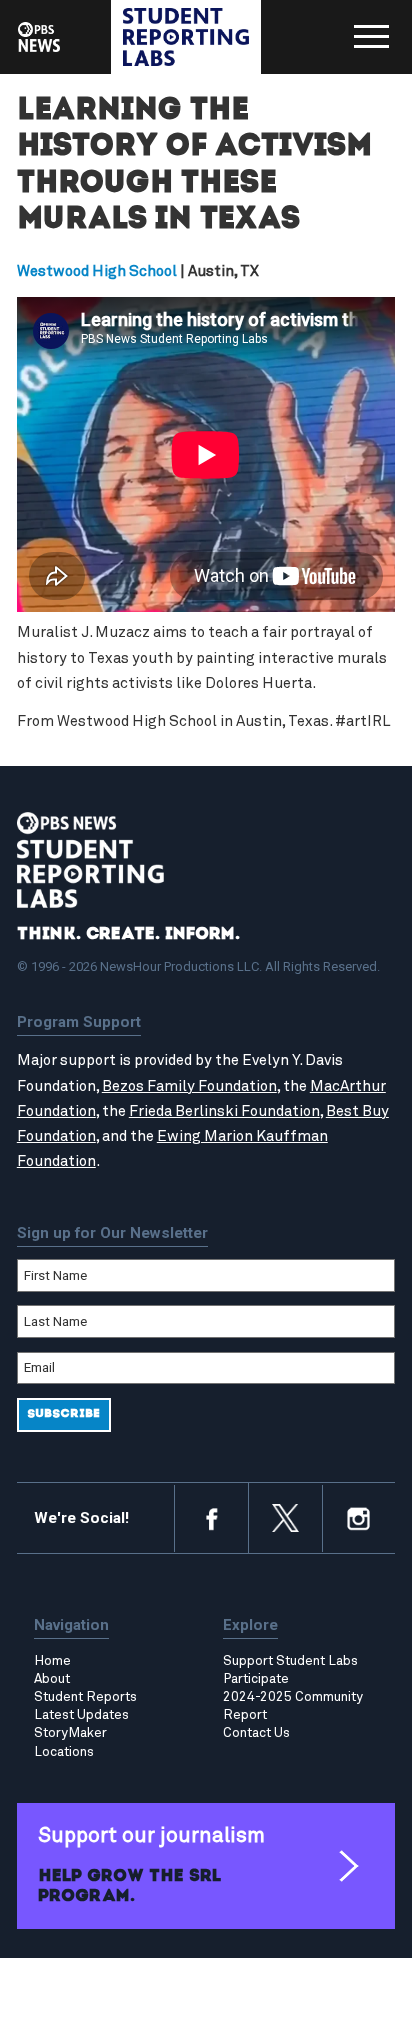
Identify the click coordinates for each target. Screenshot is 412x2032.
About (52, 1679)
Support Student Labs (290, 1661)
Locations (64, 1752)
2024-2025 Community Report (293, 1706)
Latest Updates (81, 1715)
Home (52, 1661)
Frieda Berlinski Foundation (224, 1111)
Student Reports (85, 1697)
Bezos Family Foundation (189, 1086)
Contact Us (256, 1733)
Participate (256, 1679)
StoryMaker (70, 1733)
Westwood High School (97, 271)
